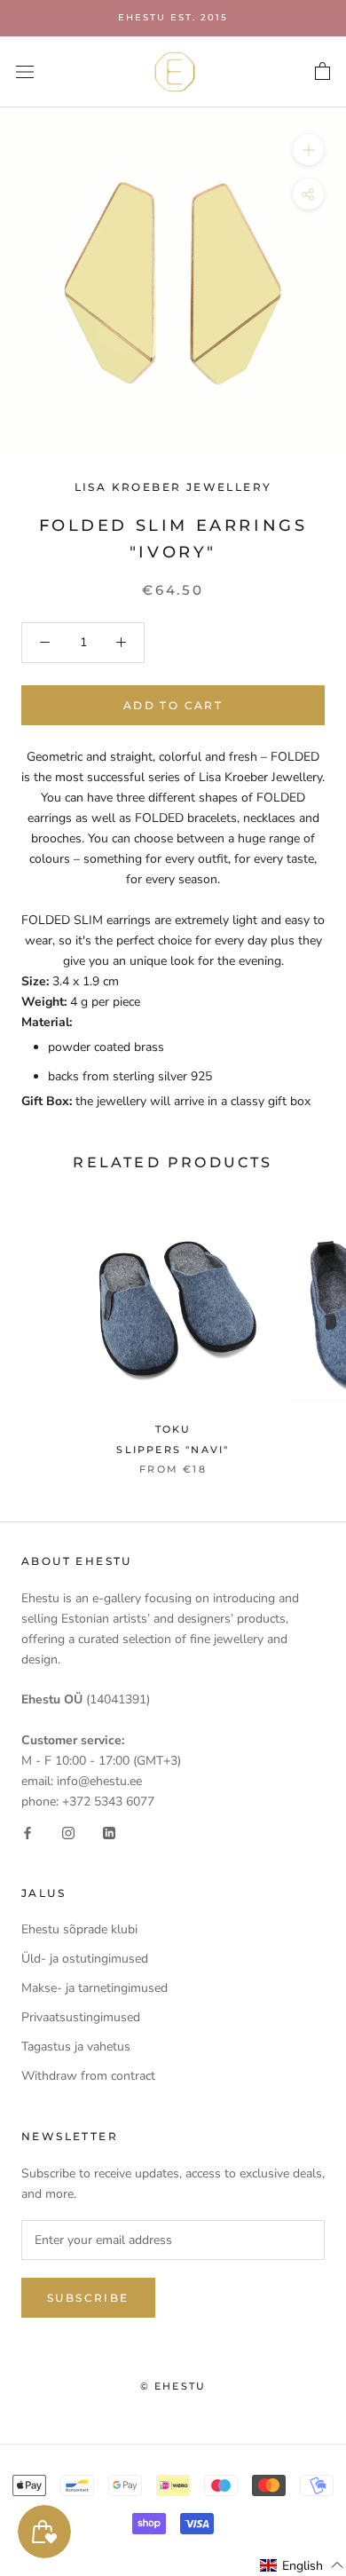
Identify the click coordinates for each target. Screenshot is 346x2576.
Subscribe (88, 2298)
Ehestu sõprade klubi (79, 1929)
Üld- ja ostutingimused (85, 1959)
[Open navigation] (25, 71)
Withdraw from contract (88, 2076)
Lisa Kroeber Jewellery (173, 487)
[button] (302, 2565)
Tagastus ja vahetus (76, 2047)
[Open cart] (322, 72)
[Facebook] (28, 1832)
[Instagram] (68, 1832)
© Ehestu (173, 2386)
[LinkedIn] (109, 1832)
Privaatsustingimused (81, 2017)
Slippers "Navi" (173, 1450)
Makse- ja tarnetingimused (94, 1988)
